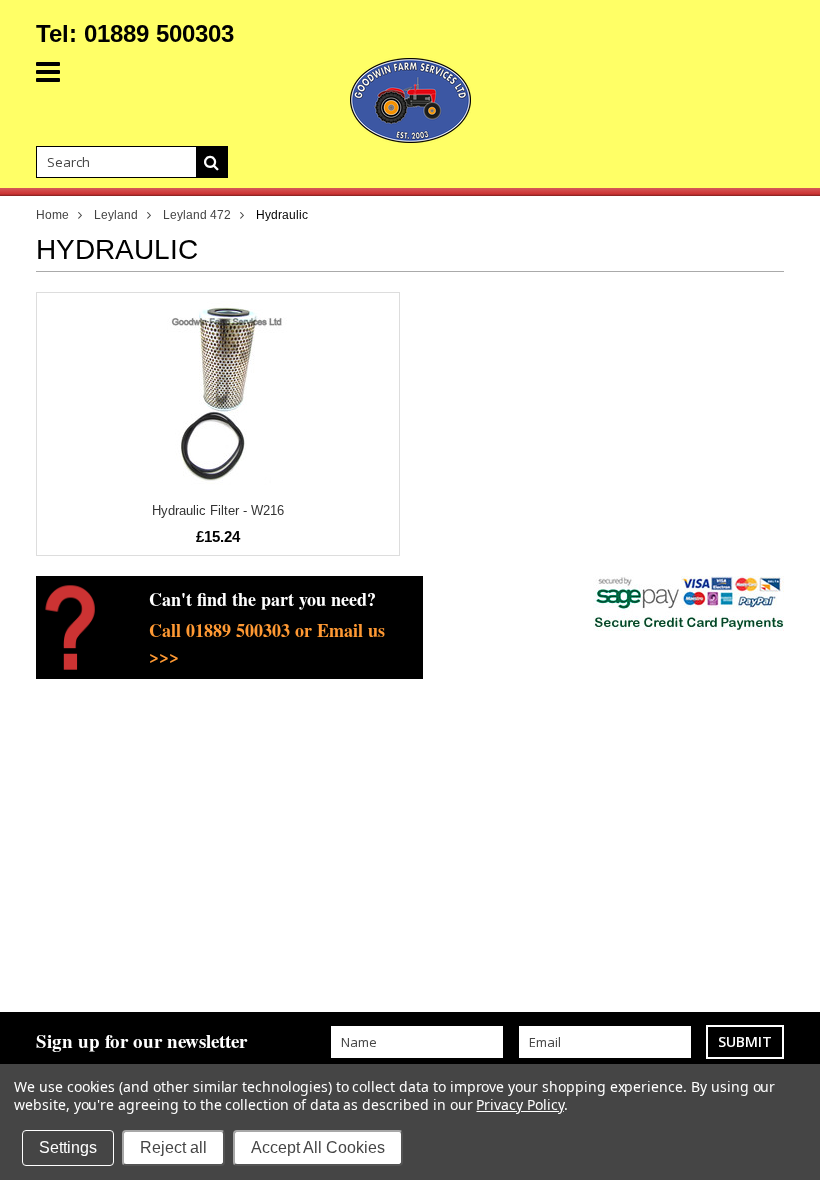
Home (52, 215)
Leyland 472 (197, 215)
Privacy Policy (519, 1104)
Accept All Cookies (318, 1147)
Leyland (116, 215)
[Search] (212, 162)
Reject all (173, 1147)
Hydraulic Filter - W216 (218, 510)
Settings (68, 1147)
